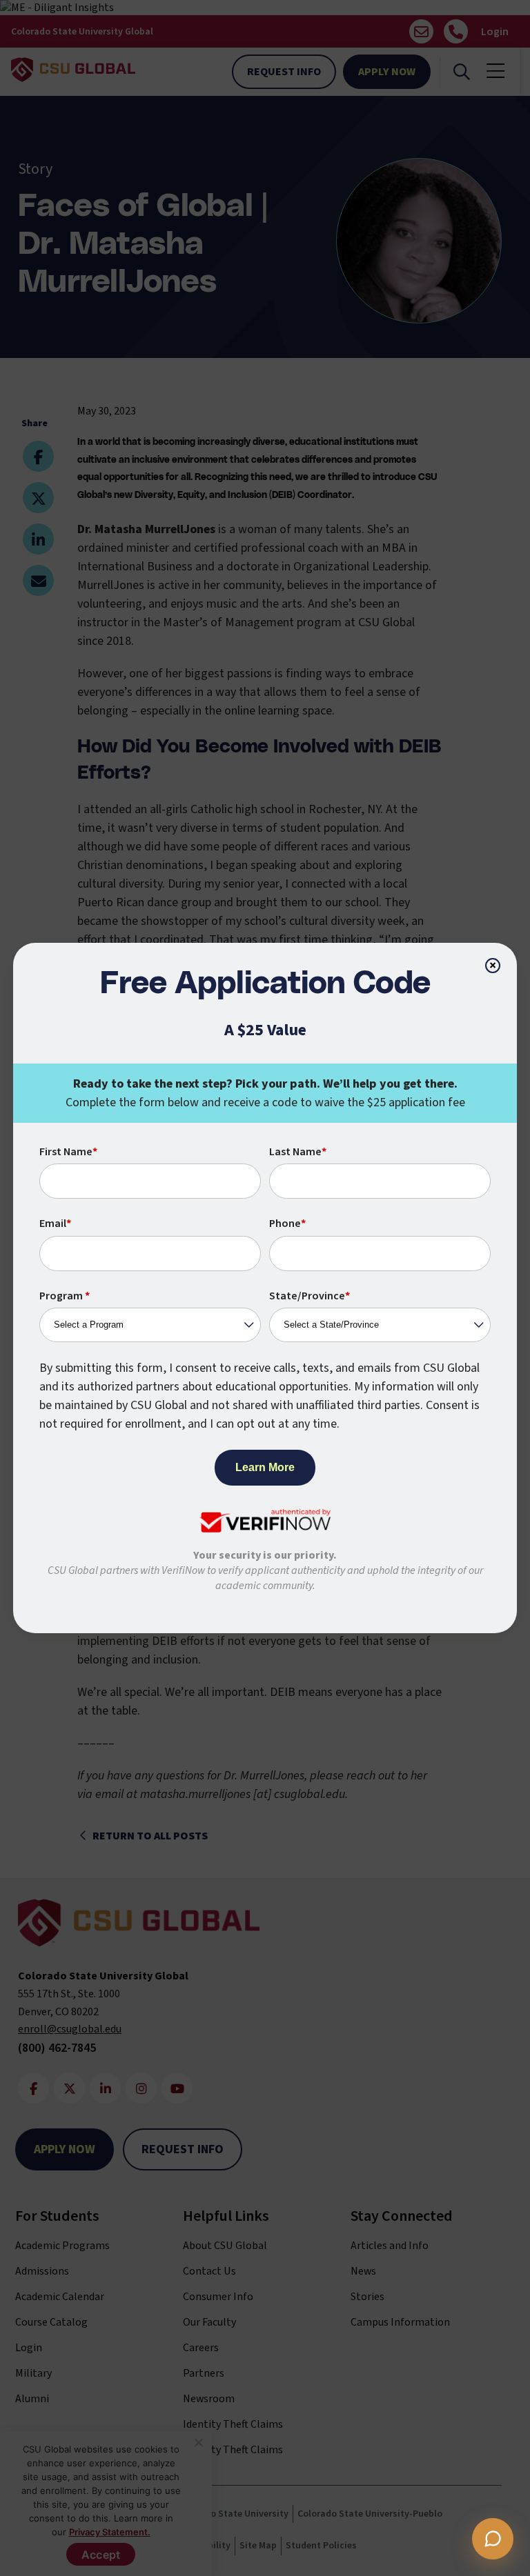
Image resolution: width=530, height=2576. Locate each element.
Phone (287, 1224)
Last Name (298, 1152)
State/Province (310, 1296)
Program (65, 1296)
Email (55, 1224)
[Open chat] (493, 2539)
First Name (68, 1152)
